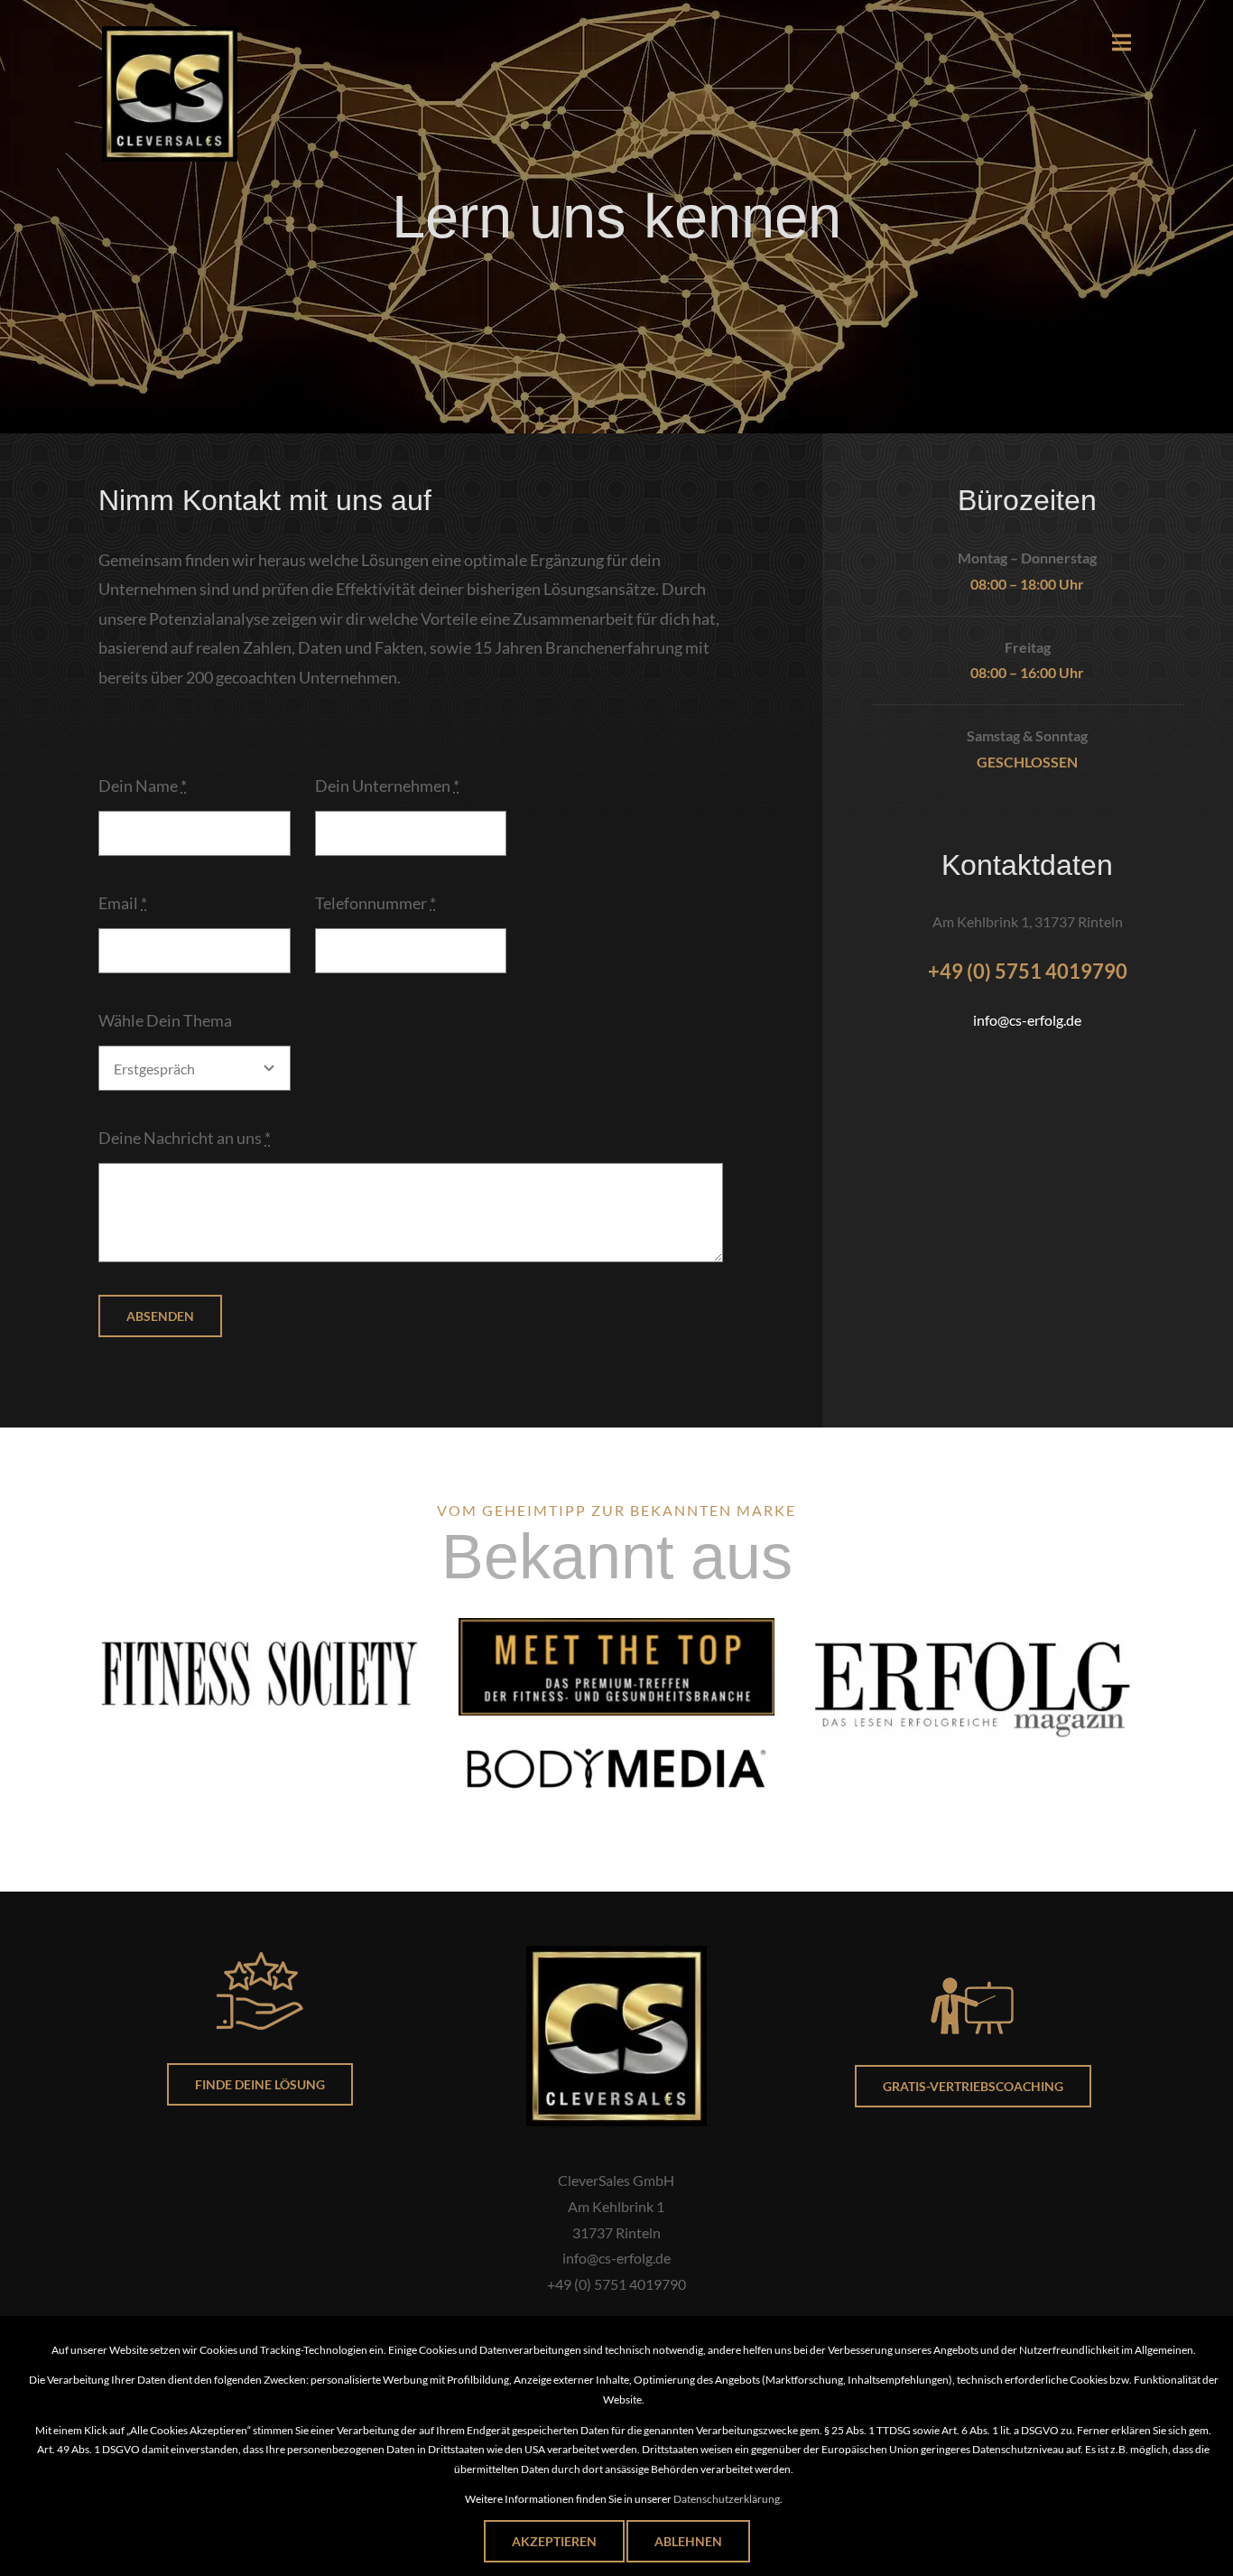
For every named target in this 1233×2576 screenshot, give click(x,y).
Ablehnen (688, 2541)
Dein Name (143, 786)
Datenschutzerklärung (727, 2499)
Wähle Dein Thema (165, 1020)
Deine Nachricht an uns (185, 1138)
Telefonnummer (375, 903)
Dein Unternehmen (387, 786)
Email (123, 903)
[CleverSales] (170, 34)
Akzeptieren (554, 2541)
